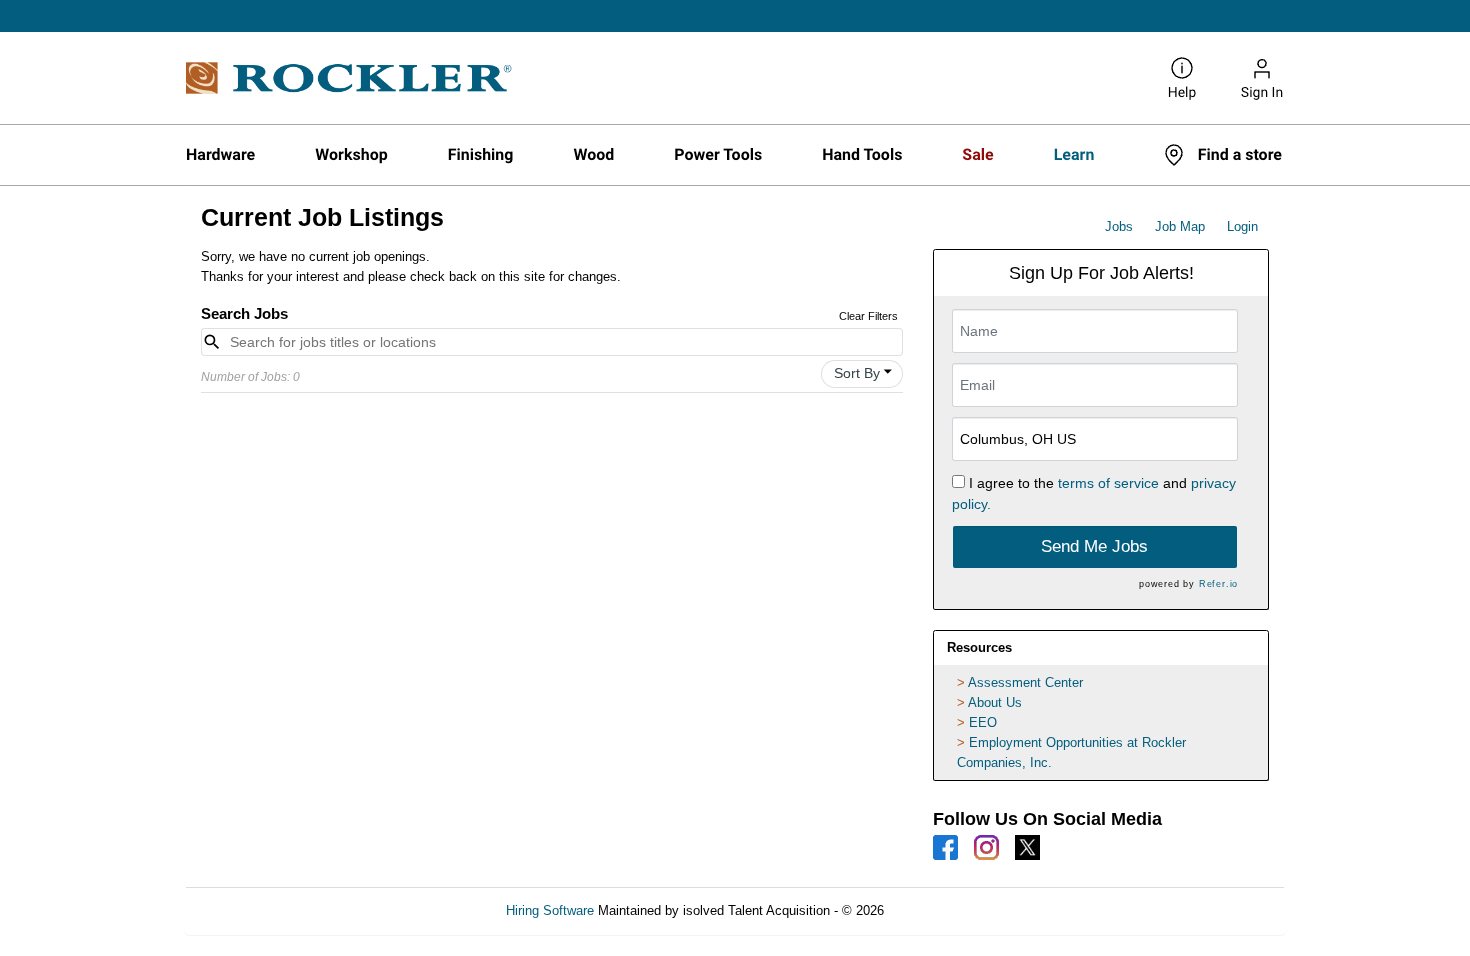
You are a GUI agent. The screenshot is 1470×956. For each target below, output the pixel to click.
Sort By (857, 373)
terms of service (1108, 483)
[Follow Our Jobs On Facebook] (945, 846)
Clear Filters (868, 316)
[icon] (888, 372)
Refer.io (1218, 584)
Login (1242, 226)
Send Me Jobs (1094, 546)
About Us (995, 702)
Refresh (942, 910)
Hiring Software (550, 910)
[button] (862, 374)
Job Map (1180, 226)
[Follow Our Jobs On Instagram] (986, 846)
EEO (983, 722)
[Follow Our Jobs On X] (1027, 846)
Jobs (1119, 226)
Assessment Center (1025, 682)
